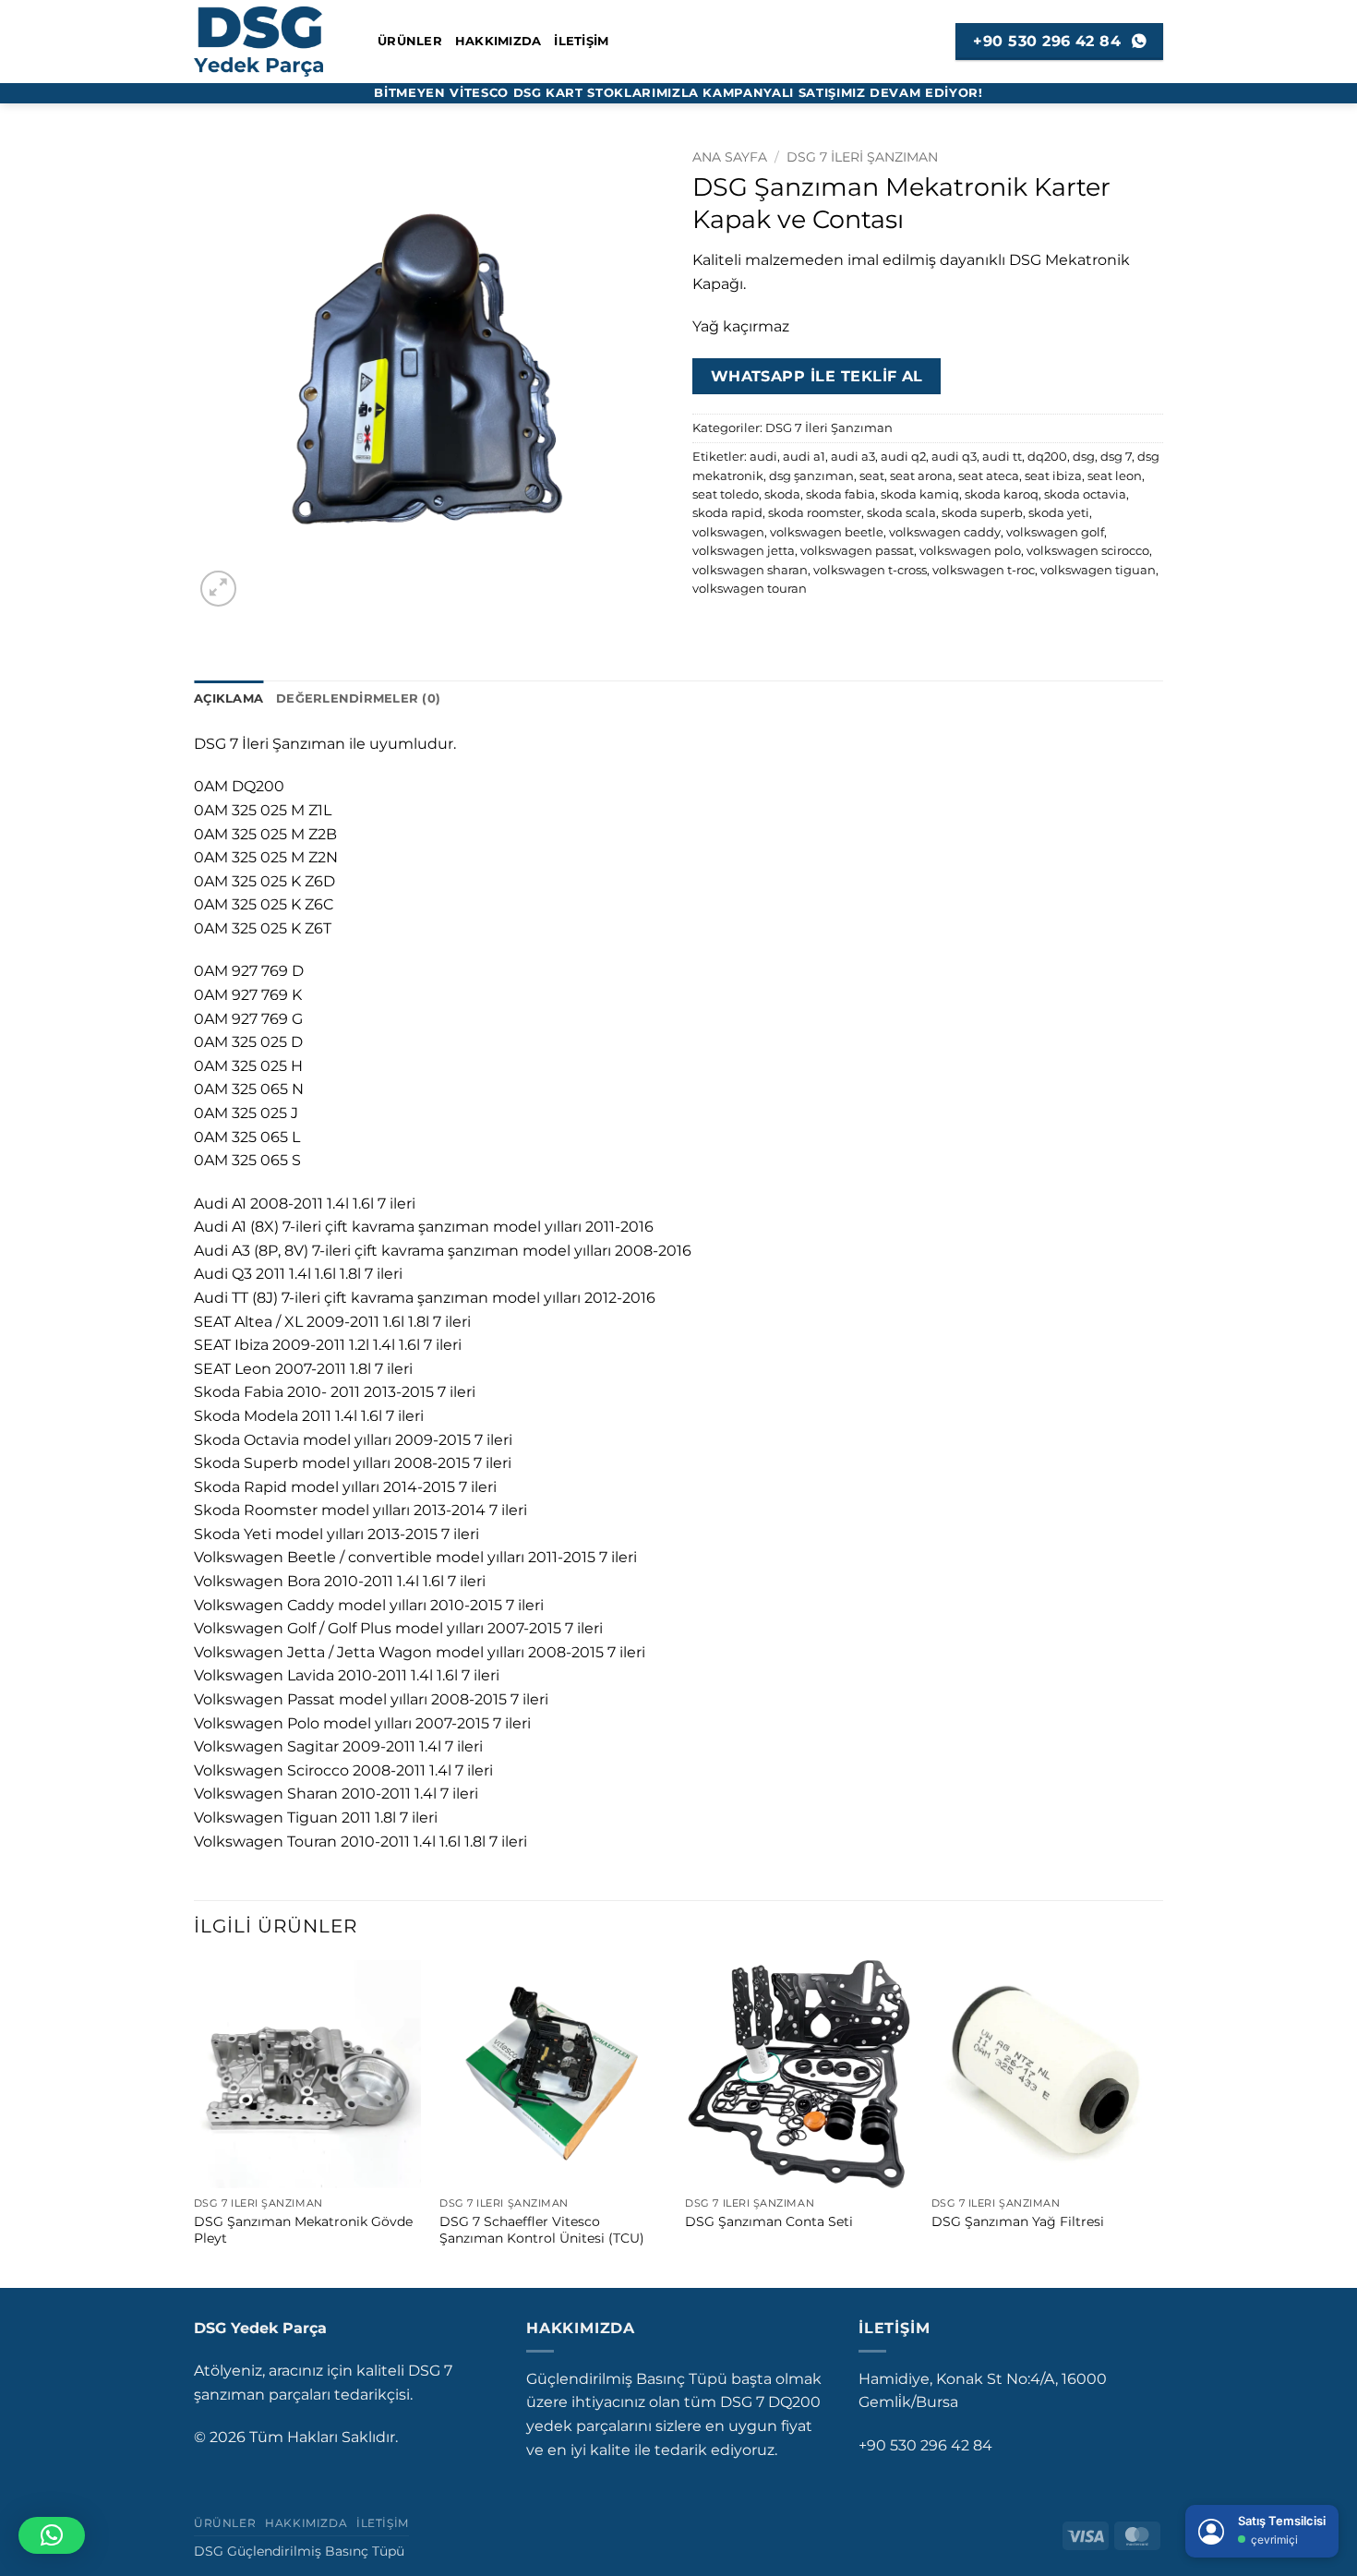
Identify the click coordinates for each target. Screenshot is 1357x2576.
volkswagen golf (1055, 532)
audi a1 (804, 457)
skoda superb (982, 513)
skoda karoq (1002, 494)
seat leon (1115, 476)
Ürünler (410, 41)
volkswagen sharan (750, 570)
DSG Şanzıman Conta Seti (769, 2221)
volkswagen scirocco (1088, 551)
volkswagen (728, 532)
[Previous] (195, 2122)
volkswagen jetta (744, 551)
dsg (1084, 457)
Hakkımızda (498, 41)
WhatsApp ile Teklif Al (817, 376)
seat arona (921, 476)
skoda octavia (1085, 494)
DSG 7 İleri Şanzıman (862, 157)
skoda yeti (1059, 513)
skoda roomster (815, 513)
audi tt (1002, 457)
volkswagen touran (750, 589)
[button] (218, 589)
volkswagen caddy (945, 532)
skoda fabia (841, 494)
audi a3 (853, 457)
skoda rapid (727, 513)
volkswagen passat (857, 551)
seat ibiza (1053, 476)
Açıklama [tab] (228, 698)
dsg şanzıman (811, 476)
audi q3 (954, 457)
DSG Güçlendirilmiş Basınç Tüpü (299, 2551)
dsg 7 (1116, 457)
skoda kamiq (920, 494)
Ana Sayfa (730, 157)
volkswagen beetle (827, 532)
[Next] (1158, 2122)
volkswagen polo (970, 551)
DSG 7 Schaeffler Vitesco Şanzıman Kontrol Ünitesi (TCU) (542, 2230)
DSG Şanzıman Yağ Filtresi (1018, 2221)
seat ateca (989, 476)
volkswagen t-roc (984, 570)
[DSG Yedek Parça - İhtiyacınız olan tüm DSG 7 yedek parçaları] (272, 42)
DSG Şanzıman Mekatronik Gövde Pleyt (303, 2230)
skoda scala (901, 513)
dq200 (1047, 457)
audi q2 (903, 457)
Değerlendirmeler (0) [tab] (358, 698)
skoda (782, 494)
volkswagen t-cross (870, 570)
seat (872, 476)
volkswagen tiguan (1098, 570)
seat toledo (726, 494)
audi (763, 457)
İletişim (581, 41)
